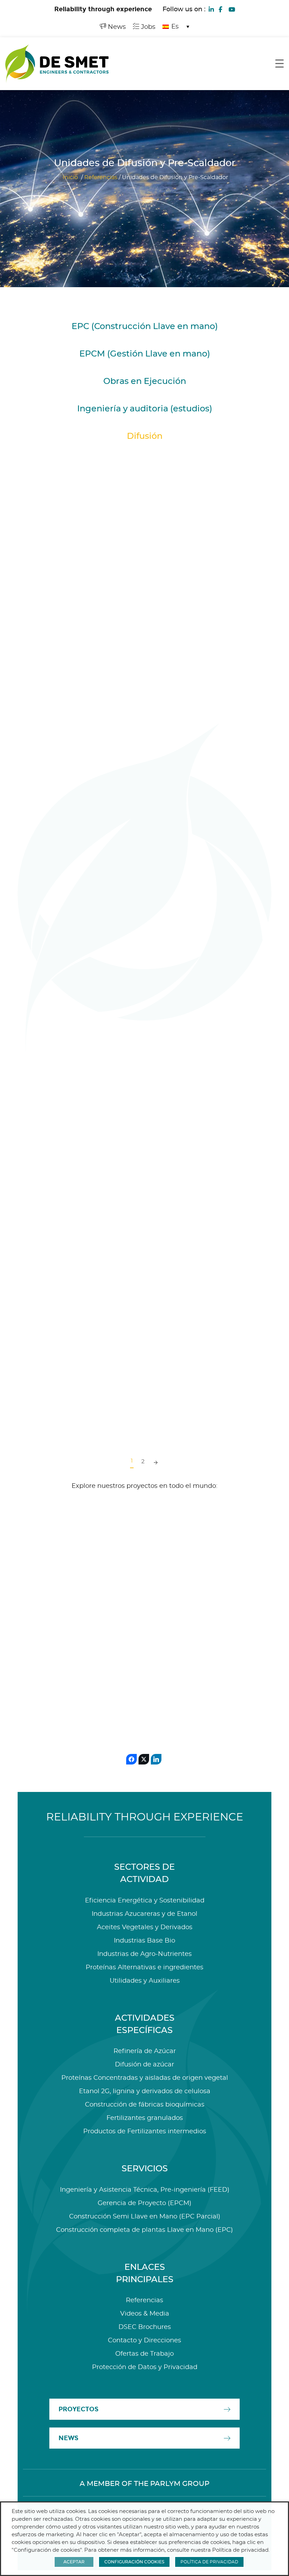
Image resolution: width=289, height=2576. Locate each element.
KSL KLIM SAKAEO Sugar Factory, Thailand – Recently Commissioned (70, 639)
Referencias (101, 177)
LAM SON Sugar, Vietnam (195, 1116)
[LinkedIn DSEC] (211, 9)
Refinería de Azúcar (145, 2051)
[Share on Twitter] (144, 1759)
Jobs (147, 27)
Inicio (70, 177)
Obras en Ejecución (145, 381)
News (116, 27)
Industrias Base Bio (144, 1941)
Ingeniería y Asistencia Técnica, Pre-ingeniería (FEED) (145, 2190)
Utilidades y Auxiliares (145, 1981)
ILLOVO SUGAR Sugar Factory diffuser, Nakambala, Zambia (65, 1369)
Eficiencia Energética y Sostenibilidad (145, 1901)
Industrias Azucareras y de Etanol (144, 1914)
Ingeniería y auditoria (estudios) (145, 409)
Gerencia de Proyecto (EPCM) (144, 2203)
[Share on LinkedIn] (156, 1759)
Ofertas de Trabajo (144, 2354)
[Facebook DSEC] (220, 9)
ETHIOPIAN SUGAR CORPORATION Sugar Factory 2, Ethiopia (189, 882)
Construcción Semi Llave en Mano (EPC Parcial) (145, 2217)
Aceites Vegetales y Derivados (145, 1927)
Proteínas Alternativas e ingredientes (144, 1968)
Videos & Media (145, 2314)
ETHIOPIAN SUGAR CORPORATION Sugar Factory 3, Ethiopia (65, 882)
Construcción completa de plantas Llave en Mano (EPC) (144, 2230)
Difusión (145, 436)
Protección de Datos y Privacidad (145, 2367)
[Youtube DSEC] (232, 9)
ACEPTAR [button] (74, 2562)
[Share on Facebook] (131, 1759)
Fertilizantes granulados (145, 2118)
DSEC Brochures (145, 2327)
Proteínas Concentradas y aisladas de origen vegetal (145, 2078)
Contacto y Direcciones (144, 2341)
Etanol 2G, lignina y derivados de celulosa (145, 2091)
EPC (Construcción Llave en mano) (145, 327)
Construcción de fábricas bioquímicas (145, 2105)
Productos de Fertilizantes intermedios (145, 2132)
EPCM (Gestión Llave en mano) (145, 354)
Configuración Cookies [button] (134, 2562)
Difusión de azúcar (144, 2065)
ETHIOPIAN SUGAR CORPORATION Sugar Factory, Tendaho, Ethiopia (72, 1125)
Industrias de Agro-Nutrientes (144, 1954)
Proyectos (78, 2409)
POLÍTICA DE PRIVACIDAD (209, 2562)
